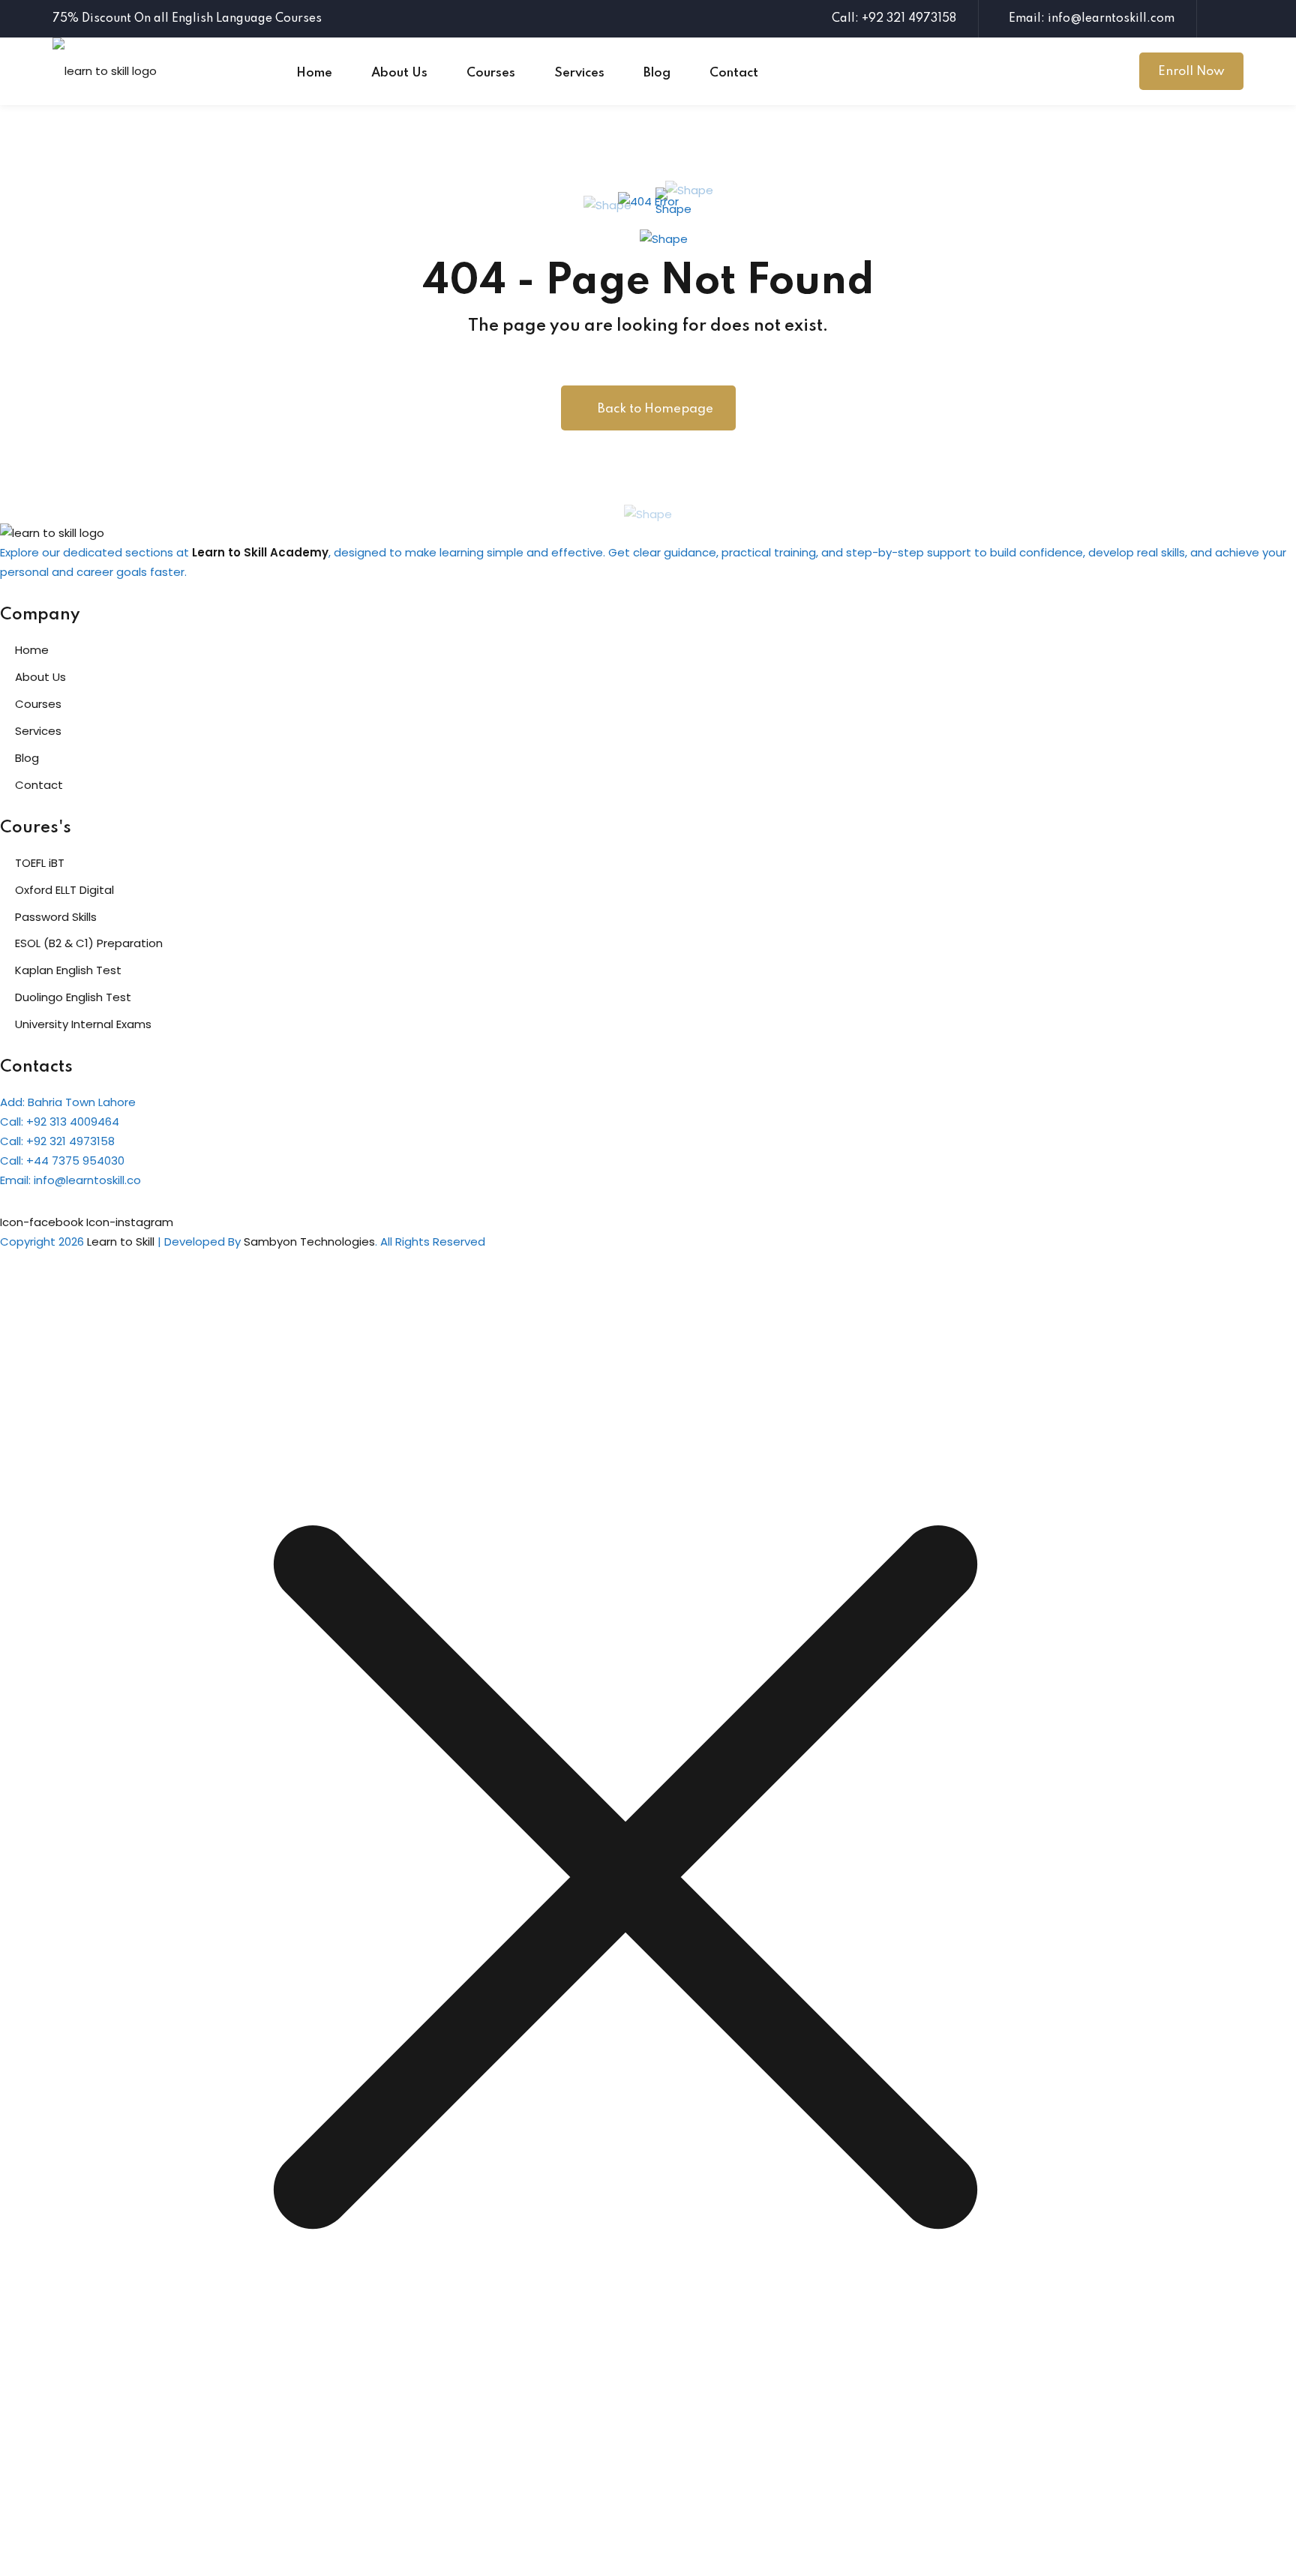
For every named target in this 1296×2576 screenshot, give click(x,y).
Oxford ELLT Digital (64, 890)
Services (579, 73)
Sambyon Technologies (309, 1242)
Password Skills (56, 917)
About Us (399, 73)
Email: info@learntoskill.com (1092, 19)
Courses (491, 73)
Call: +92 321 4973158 (894, 19)
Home (314, 73)
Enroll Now (1191, 72)
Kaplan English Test (68, 970)
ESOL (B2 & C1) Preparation (89, 943)
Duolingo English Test (73, 997)
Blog (657, 73)
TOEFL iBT (40, 863)
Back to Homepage (655, 409)
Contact (734, 73)
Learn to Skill (121, 1242)
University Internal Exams (83, 1024)
